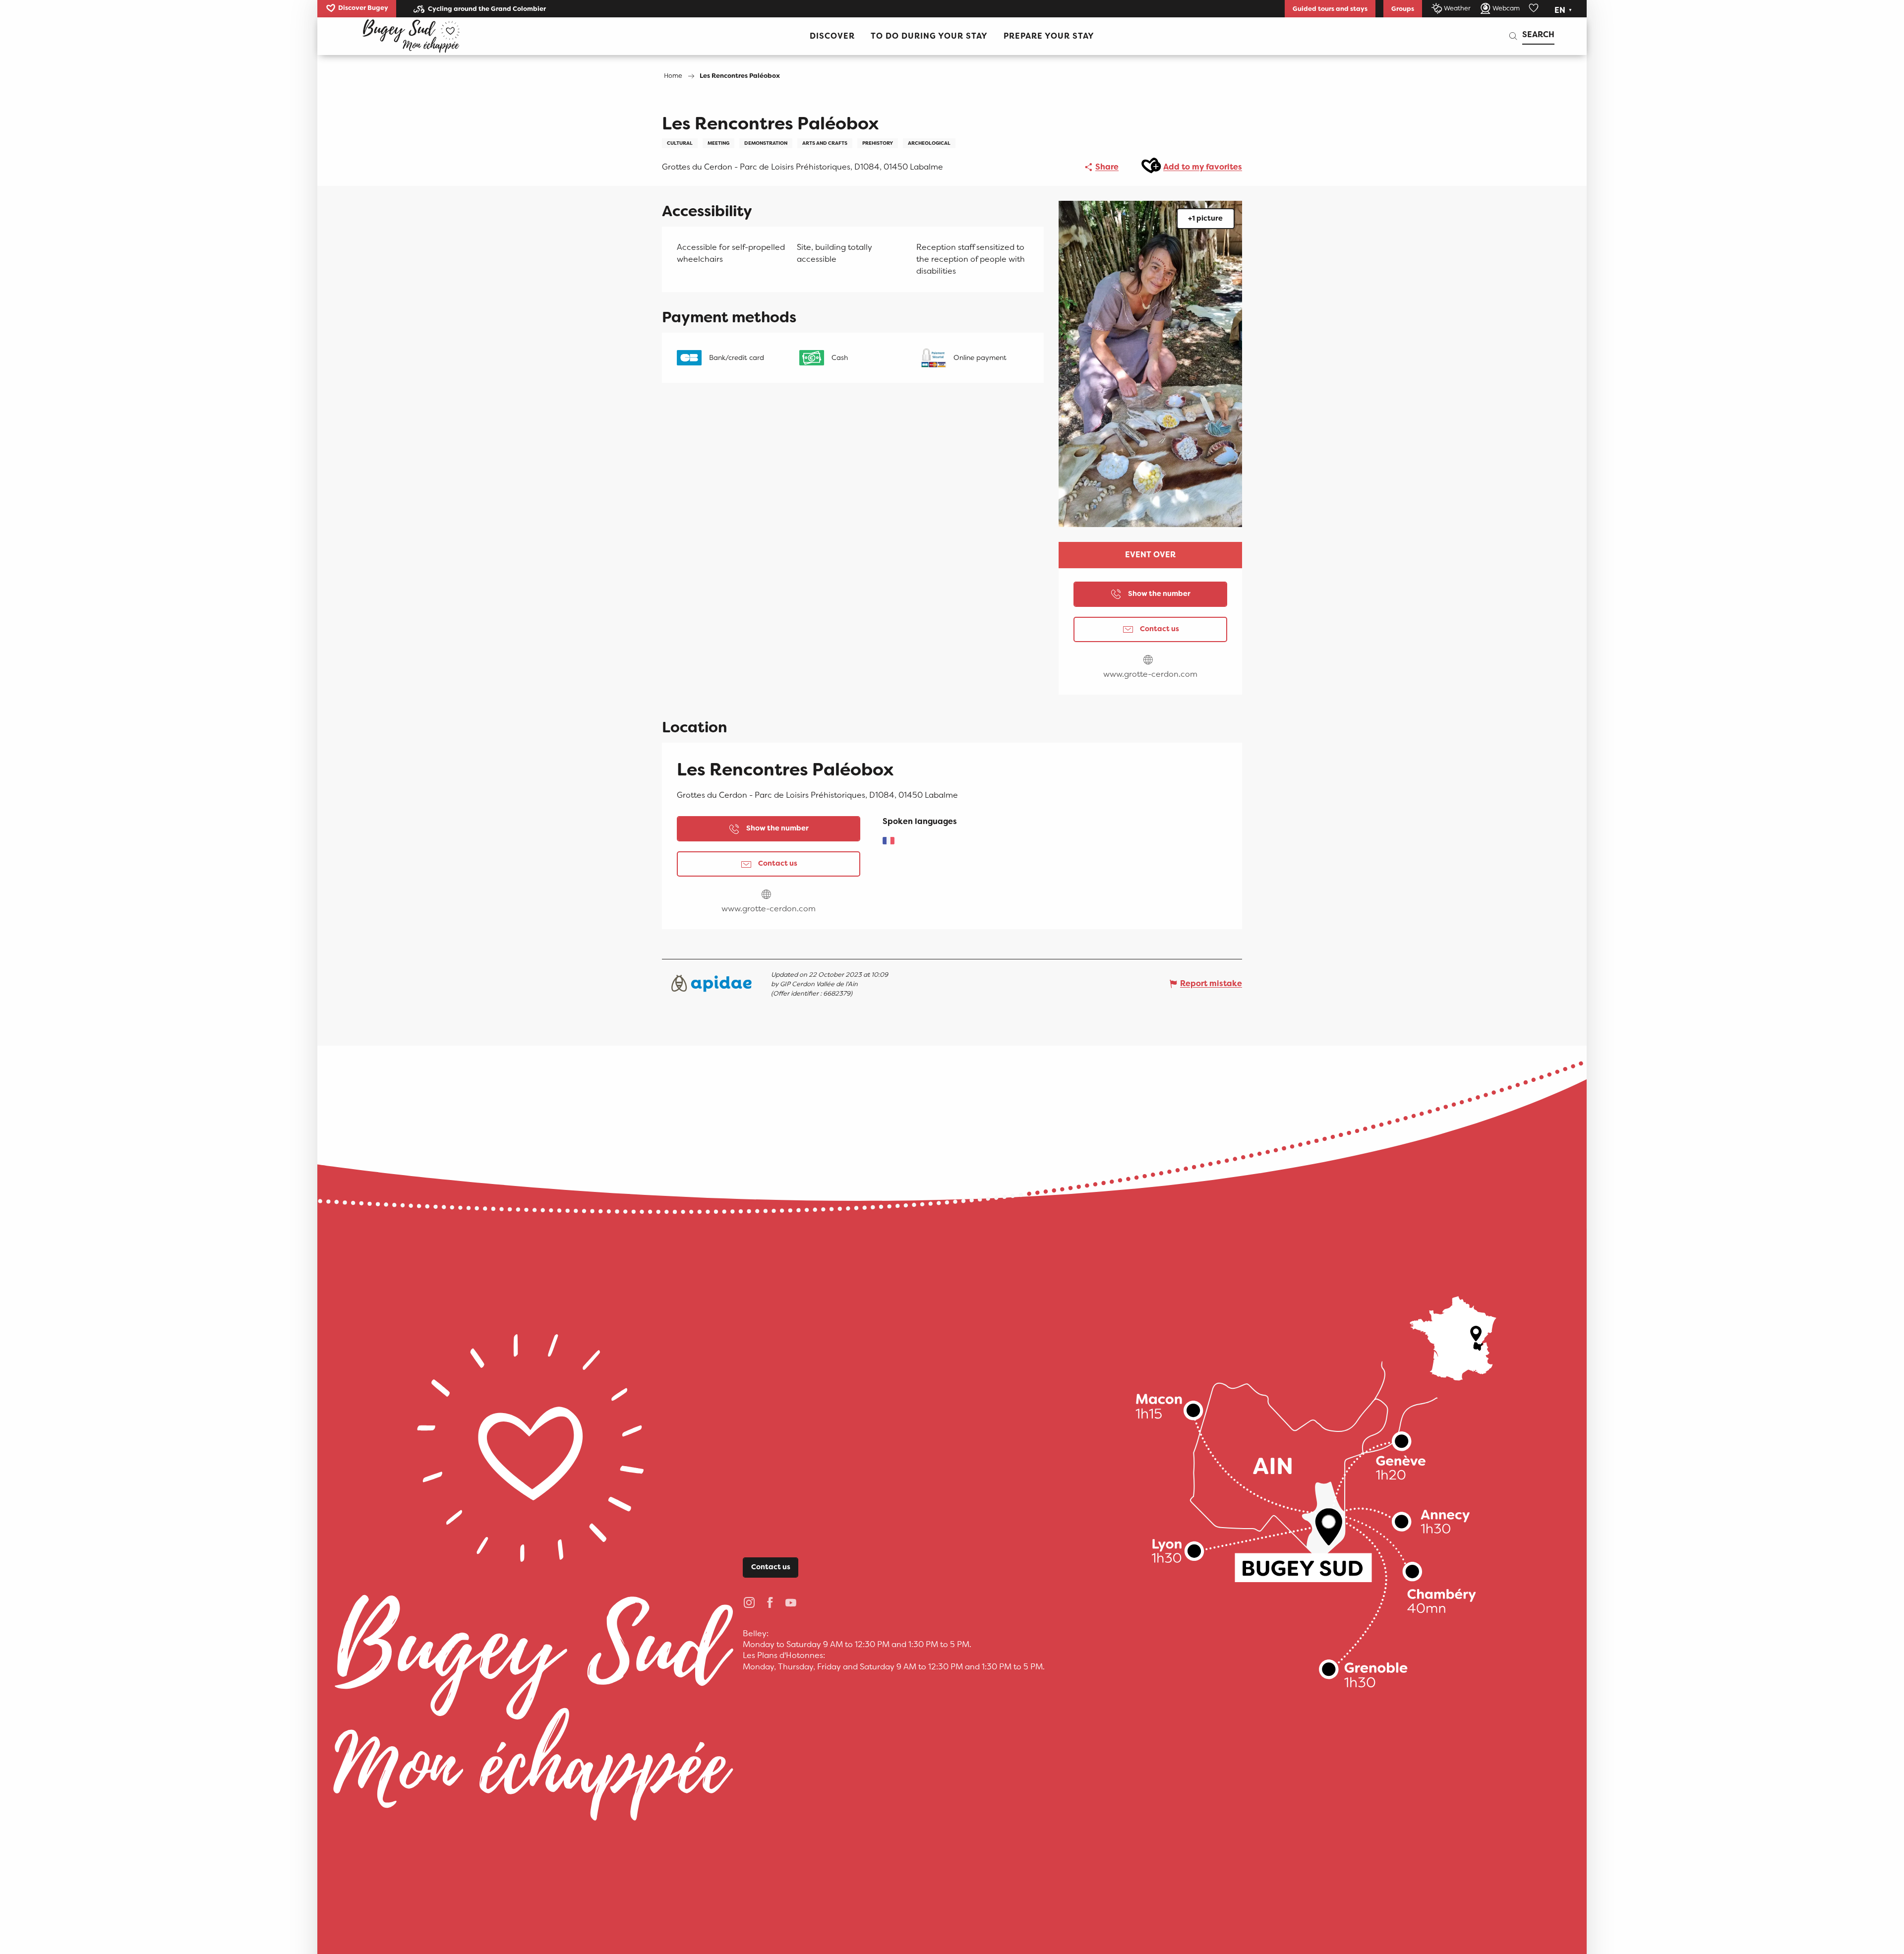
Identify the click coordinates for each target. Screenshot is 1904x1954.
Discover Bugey (363, 8)
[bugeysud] (411, 36)
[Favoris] (1535, 8)
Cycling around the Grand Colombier (487, 9)
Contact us (771, 1567)
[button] (1564, 10)
